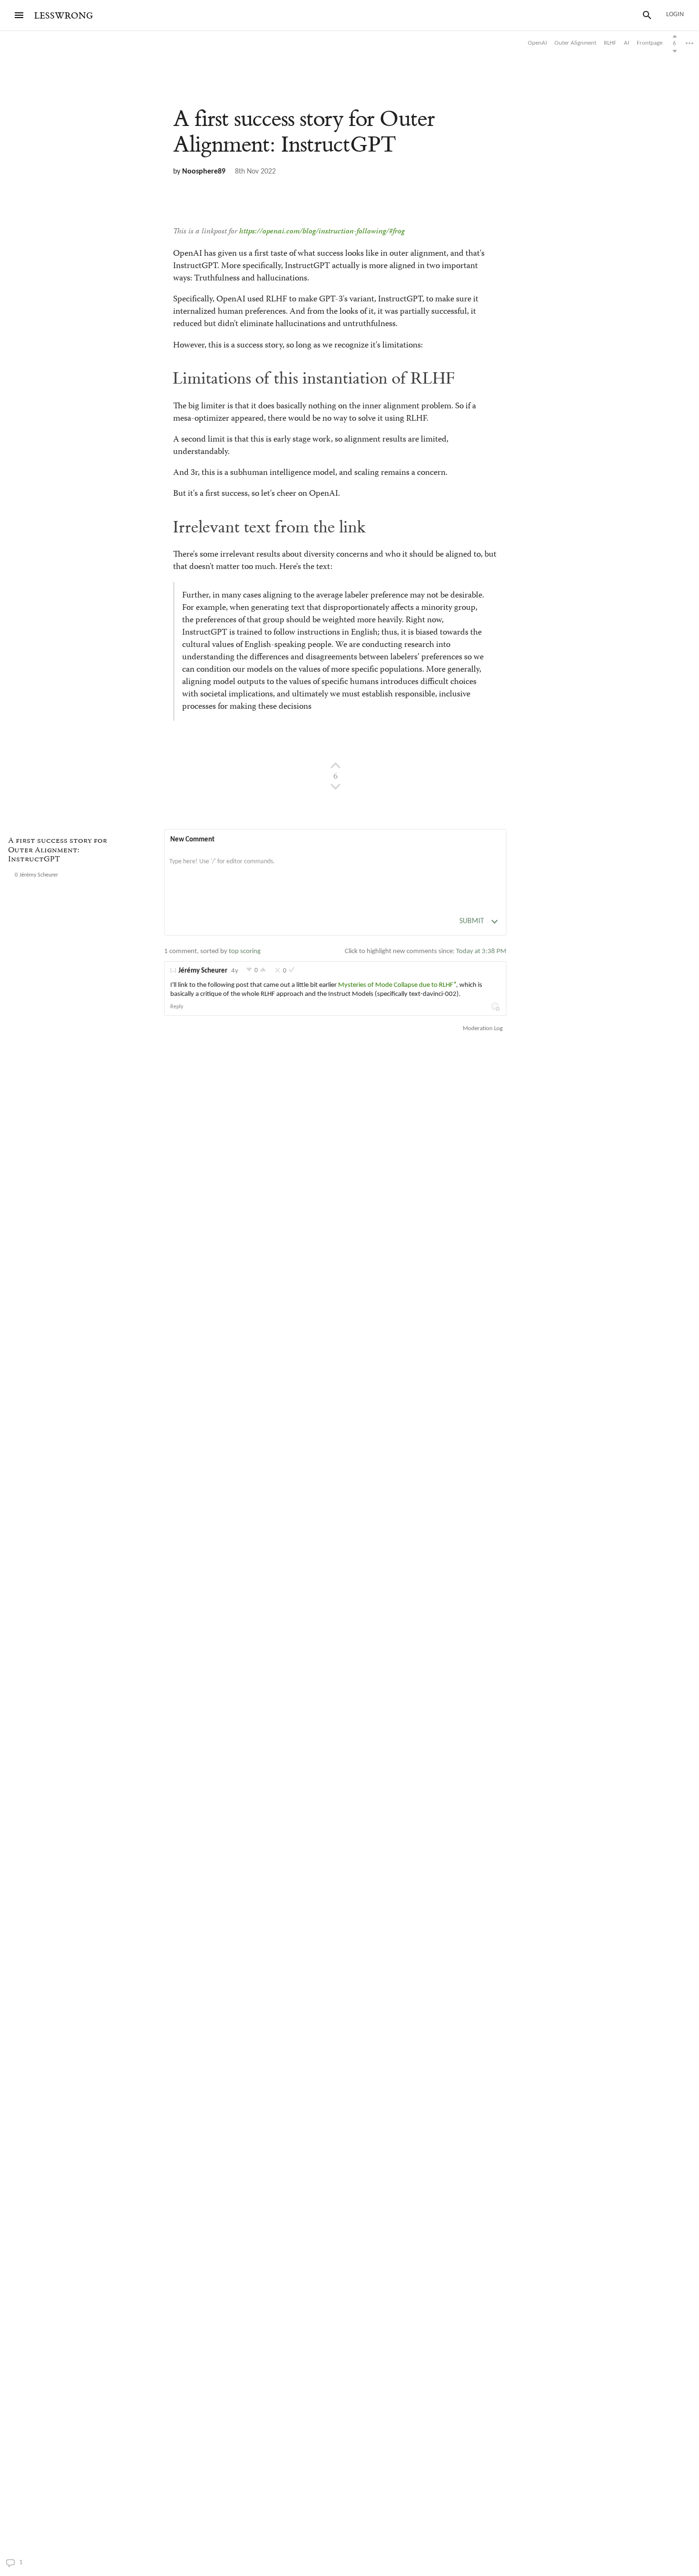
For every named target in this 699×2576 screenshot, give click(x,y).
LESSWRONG (63, 16)
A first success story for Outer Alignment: (304, 132)
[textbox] (335, 871)
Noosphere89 (204, 172)
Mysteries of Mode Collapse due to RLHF (396, 985)
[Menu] (19, 15)
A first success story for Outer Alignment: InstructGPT (58, 851)
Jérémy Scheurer (203, 971)
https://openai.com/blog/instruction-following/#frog (322, 232)
